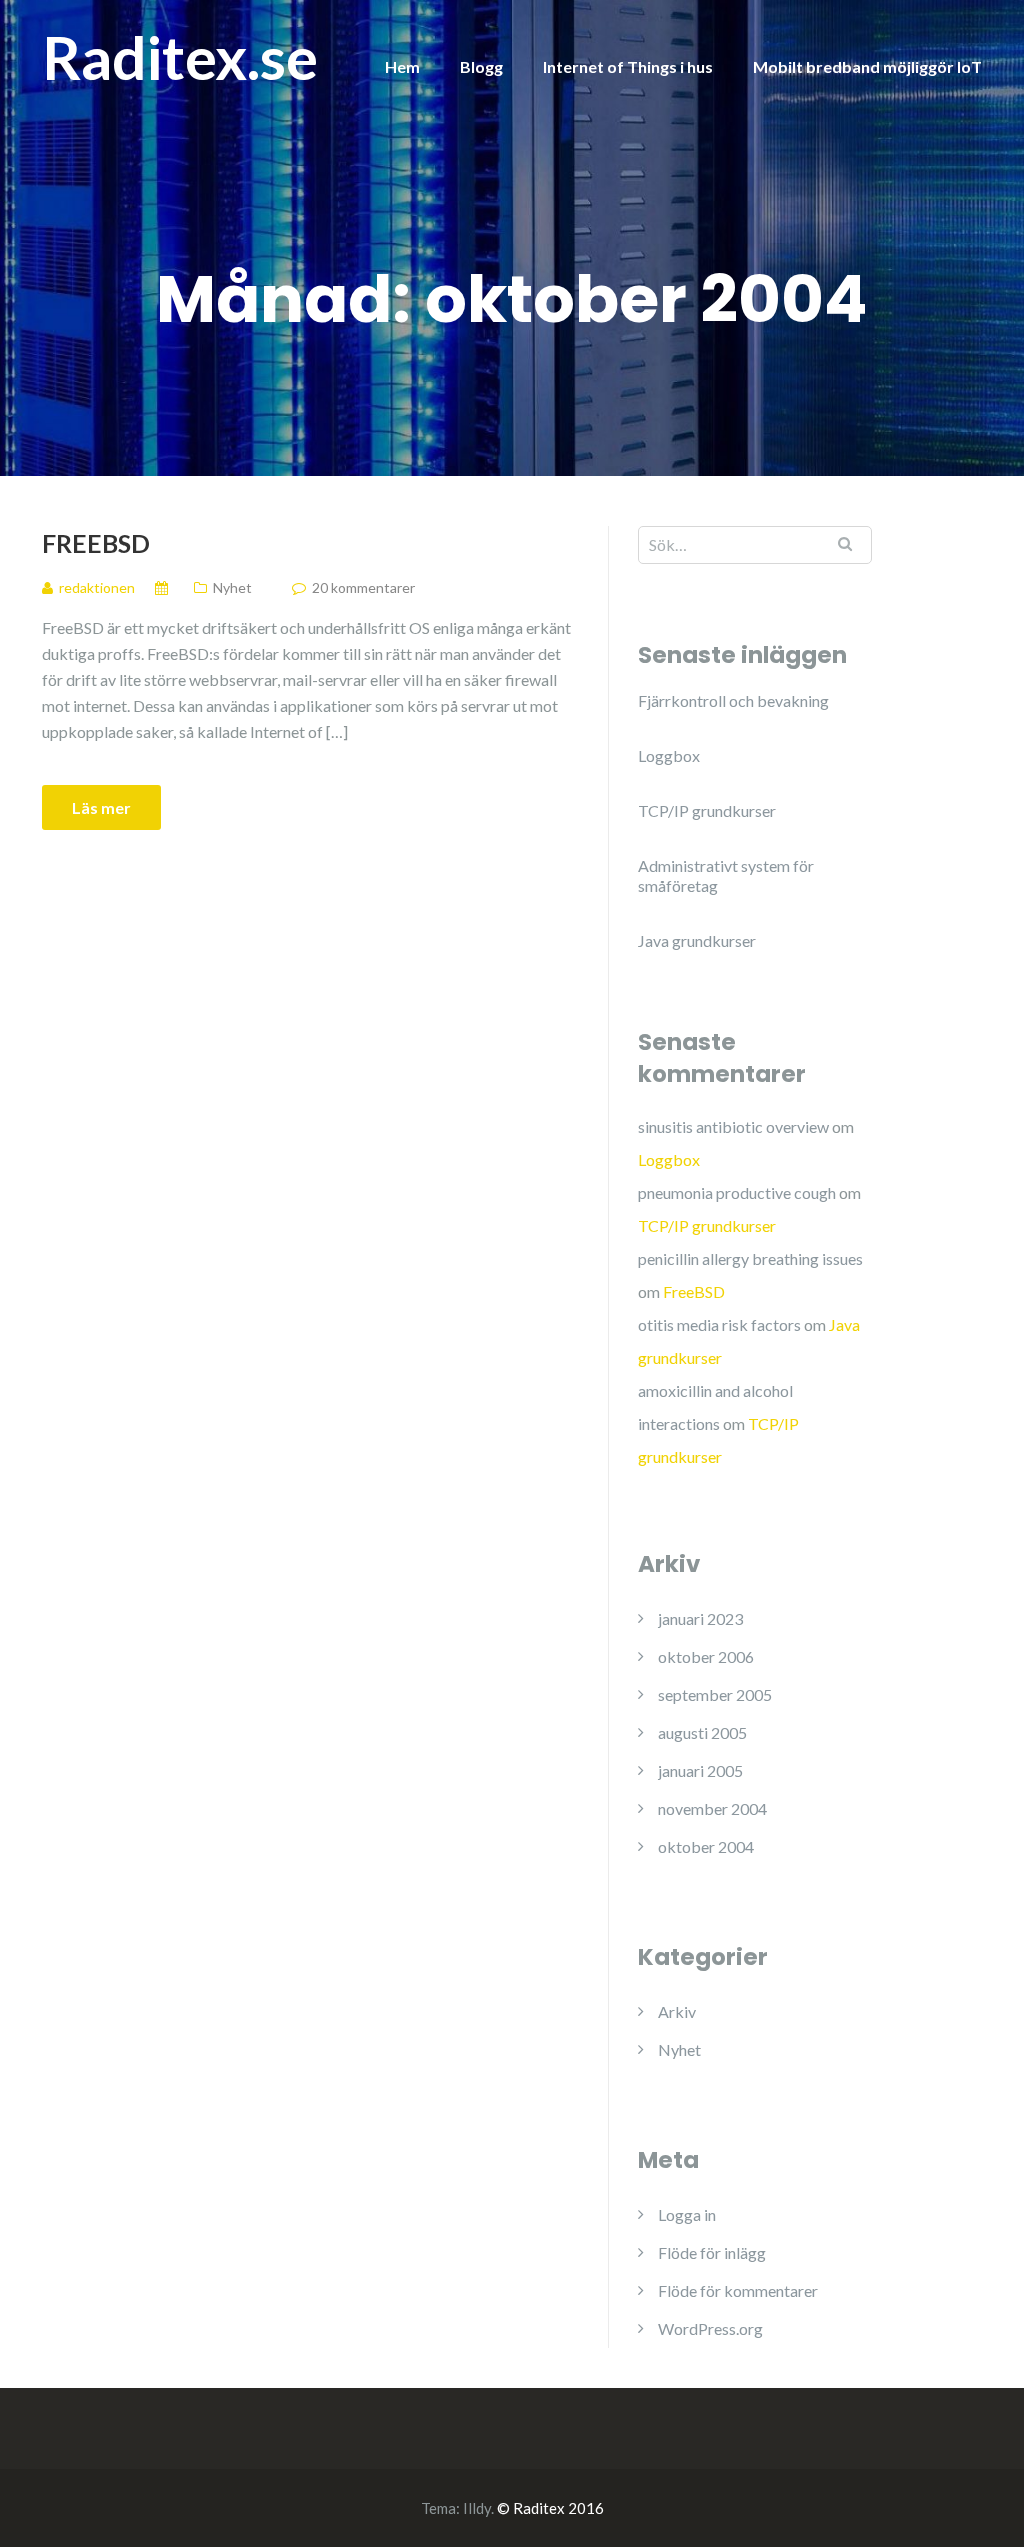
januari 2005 (700, 1770)
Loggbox (669, 755)
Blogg (481, 66)
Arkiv (677, 2011)
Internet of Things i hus (628, 66)
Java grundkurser (697, 940)
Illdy (477, 2508)
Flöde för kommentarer (738, 2290)
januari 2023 (700, 1618)
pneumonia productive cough (737, 1192)
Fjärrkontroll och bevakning (733, 700)
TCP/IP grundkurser (707, 810)
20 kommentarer (363, 587)
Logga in (687, 2214)
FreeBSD (96, 543)
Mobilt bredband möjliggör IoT (867, 66)
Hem (402, 66)
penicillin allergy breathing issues (750, 1258)
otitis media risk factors (719, 1324)
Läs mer (101, 807)
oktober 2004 (706, 1846)
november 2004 (712, 1808)
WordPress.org (710, 2328)
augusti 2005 (702, 1732)
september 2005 (715, 1694)
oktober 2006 (706, 1656)
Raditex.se (180, 57)
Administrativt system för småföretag (726, 875)
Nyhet (232, 587)
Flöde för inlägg (712, 2252)
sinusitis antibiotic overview (733, 1126)
